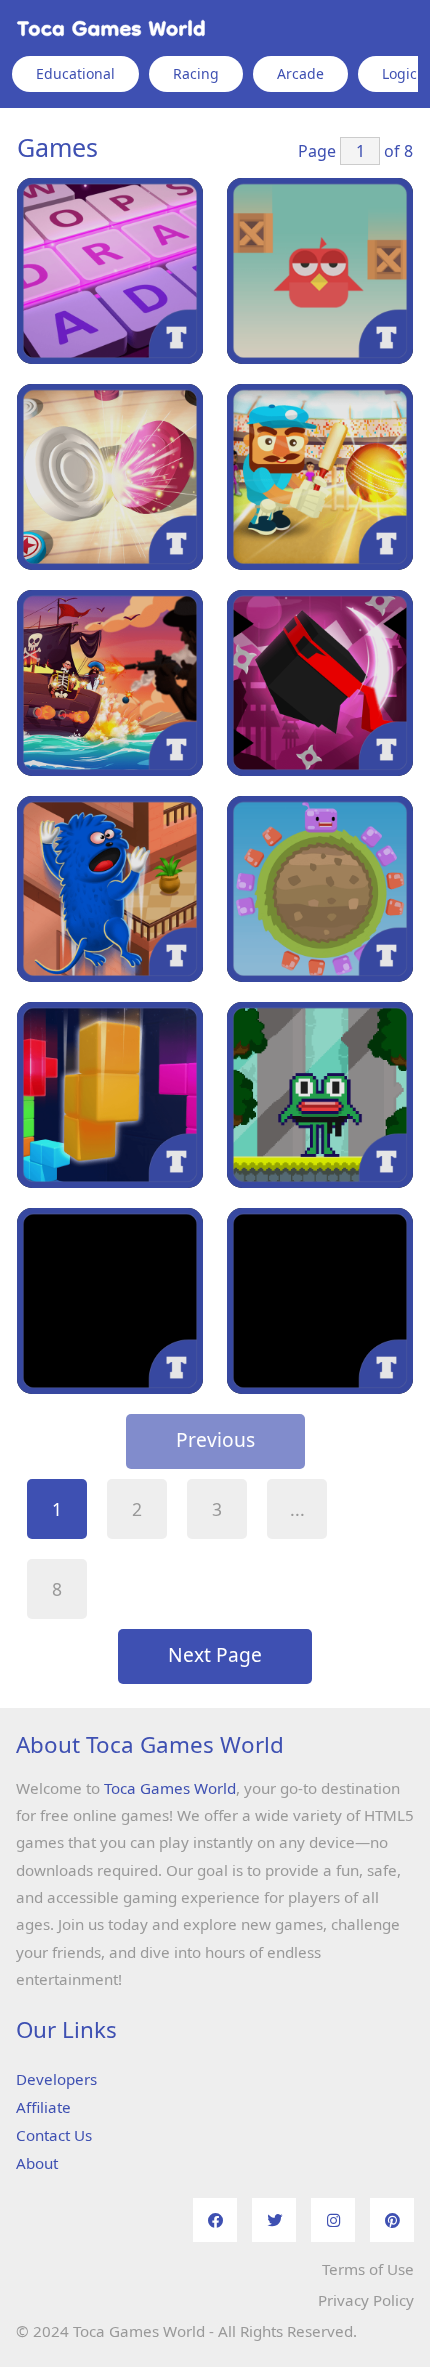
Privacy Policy (366, 2300)
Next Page (215, 1654)
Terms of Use (368, 2269)
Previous (215, 1439)
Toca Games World (170, 1788)
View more (110, 271)
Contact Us (54, 2135)
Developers (56, 2079)
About (37, 2163)
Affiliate (43, 2107)
